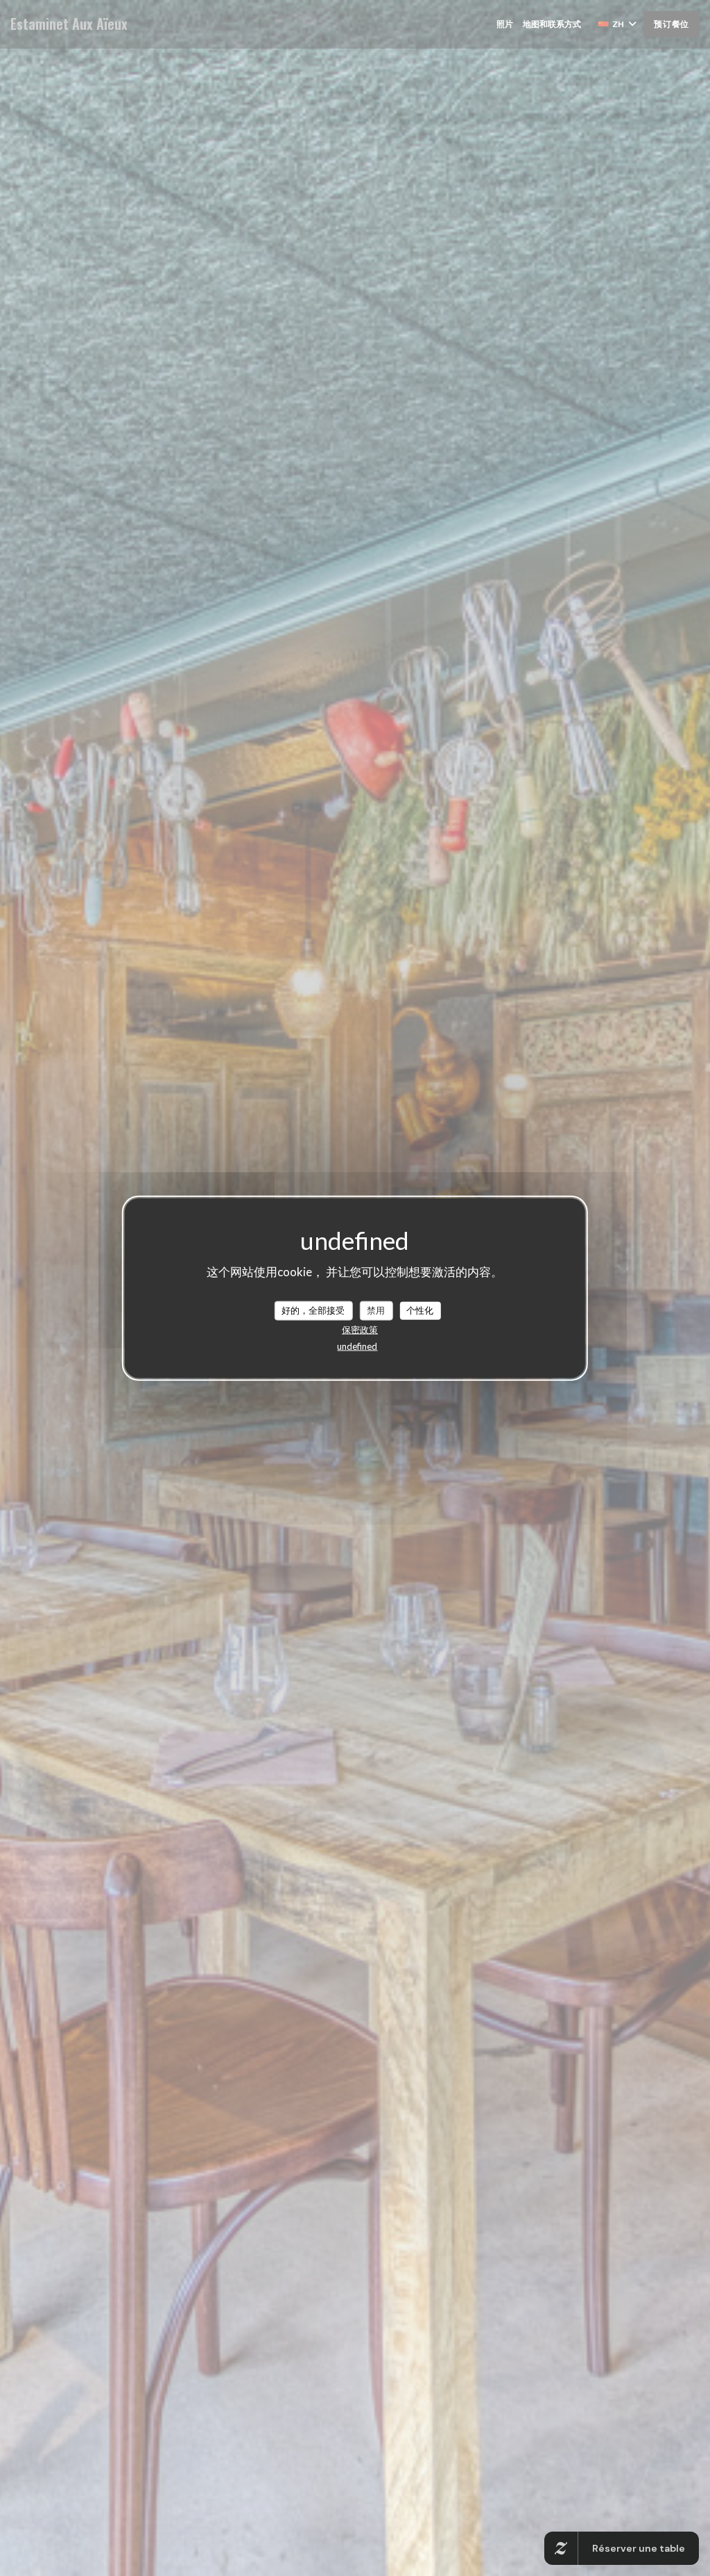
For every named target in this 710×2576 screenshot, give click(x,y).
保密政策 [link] (360, 1329)
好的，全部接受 (313, 1310)
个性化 (420, 1310)
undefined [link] (357, 1346)
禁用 (376, 1310)
